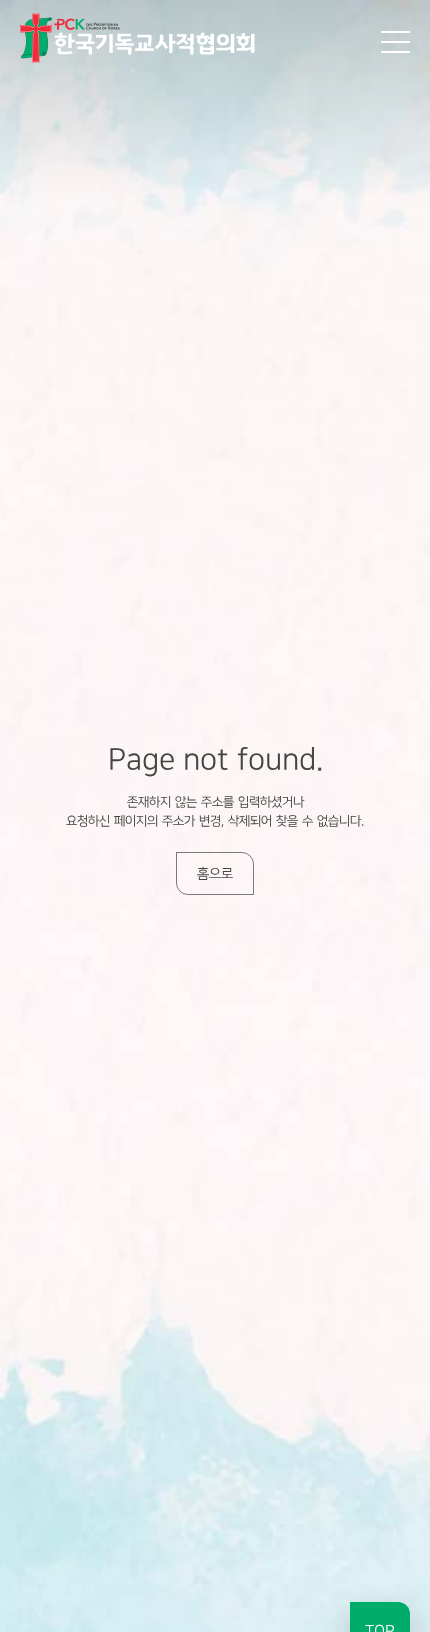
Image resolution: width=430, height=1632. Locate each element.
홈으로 (215, 873)
